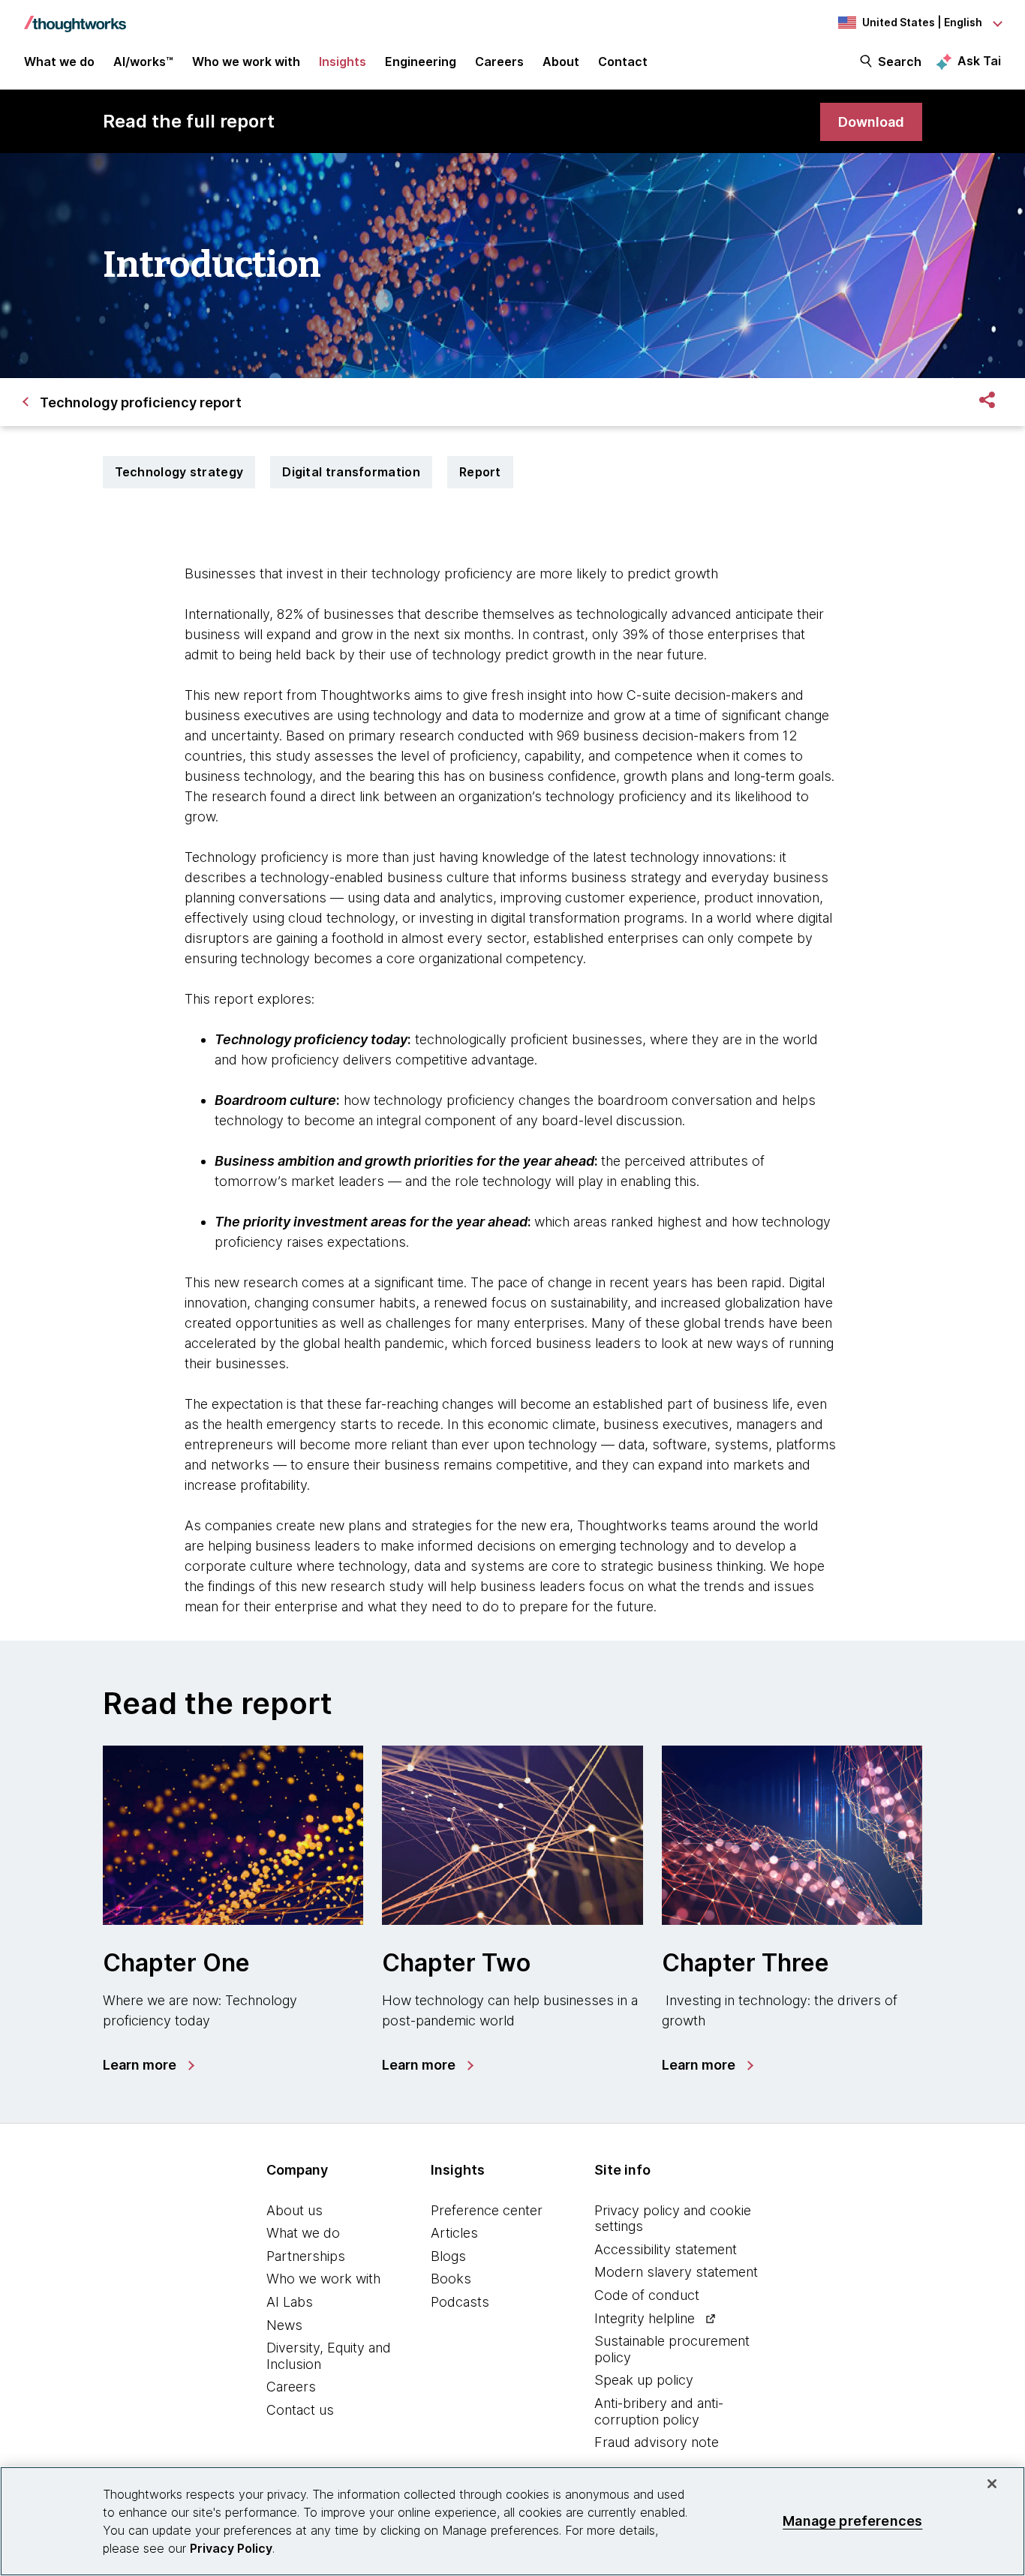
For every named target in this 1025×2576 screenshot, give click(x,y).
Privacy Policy (231, 2548)
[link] (871, 122)
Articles (454, 2233)
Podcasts (460, 2302)
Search (900, 62)
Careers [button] (499, 62)
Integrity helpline (645, 2318)
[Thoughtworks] (75, 17)
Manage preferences (852, 2521)
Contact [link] (623, 62)
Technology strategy (179, 472)
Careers (291, 2387)
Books (451, 2279)
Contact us (300, 2410)
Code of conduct (647, 2295)
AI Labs (290, 2302)
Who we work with (323, 2279)
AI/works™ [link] (143, 62)
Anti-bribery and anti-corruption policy (659, 2411)
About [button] (561, 62)
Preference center (487, 2210)
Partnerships (306, 2256)
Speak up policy (644, 2380)
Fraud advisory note (657, 2442)
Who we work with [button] (246, 62)
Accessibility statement (666, 2249)
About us (295, 2210)
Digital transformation (351, 472)
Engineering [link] (421, 62)
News (284, 2325)
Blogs (448, 2256)
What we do (303, 2233)
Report (480, 472)
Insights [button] (343, 62)
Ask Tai (979, 61)
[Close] (992, 2484)
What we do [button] (59, 62)
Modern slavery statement (676, 2272)
